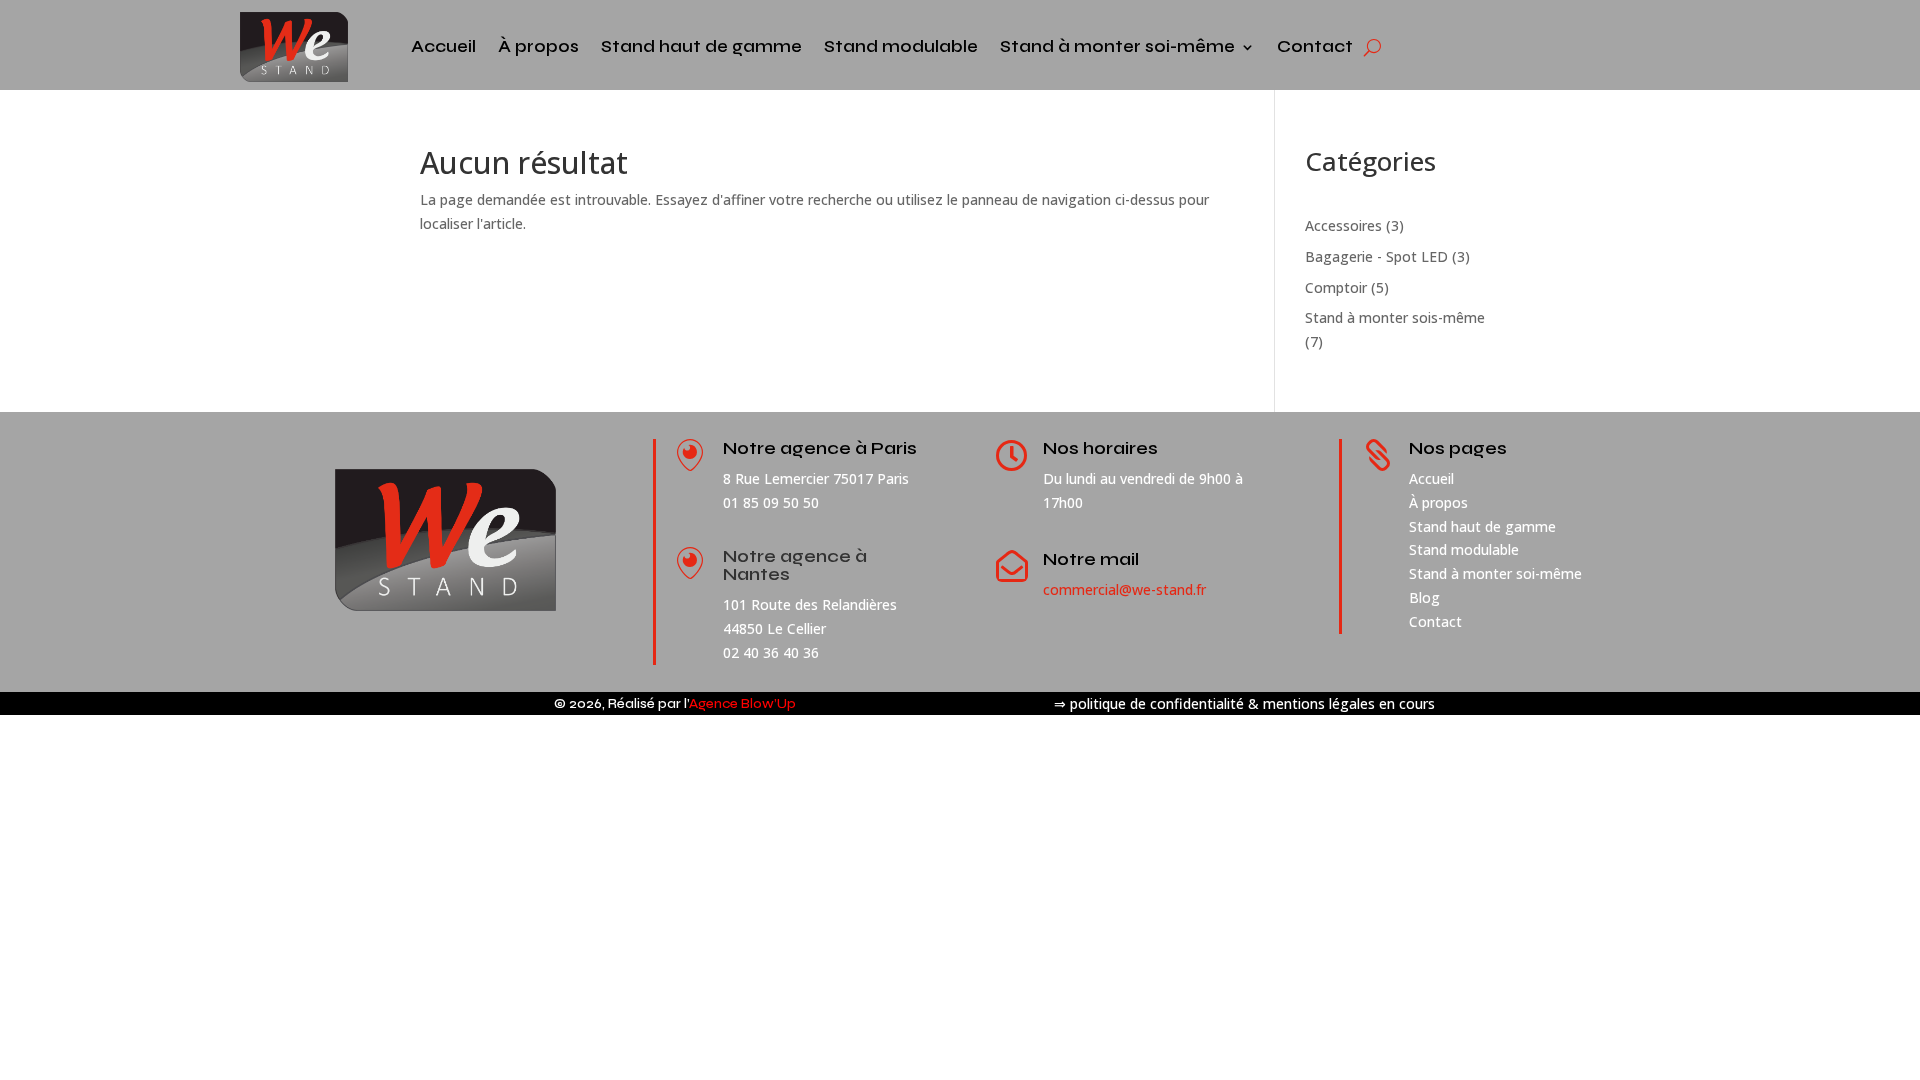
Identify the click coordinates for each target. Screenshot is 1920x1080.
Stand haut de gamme (701, 46)
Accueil (443, 46)
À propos (538, 46)
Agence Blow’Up (742, 703)
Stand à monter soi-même (1117, 46)
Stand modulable (901, 46)
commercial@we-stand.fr (1124, 589)
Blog (1424, 597)
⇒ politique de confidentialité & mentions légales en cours (1244, 703)
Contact (1315, 46)
